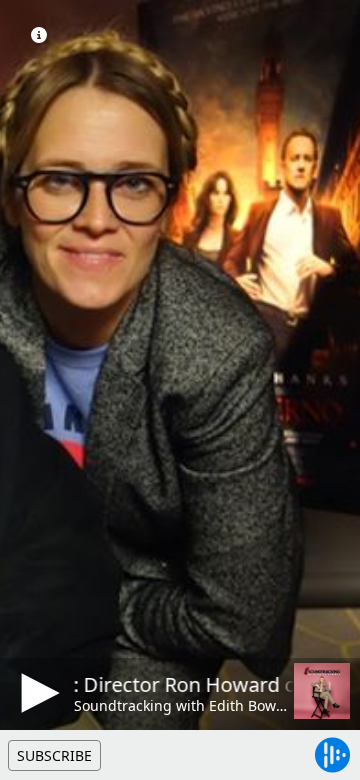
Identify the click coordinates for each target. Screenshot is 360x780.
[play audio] (37, 693)
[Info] (39, 35)
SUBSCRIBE (54, 755)
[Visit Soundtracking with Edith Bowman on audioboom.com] (322, 691)
